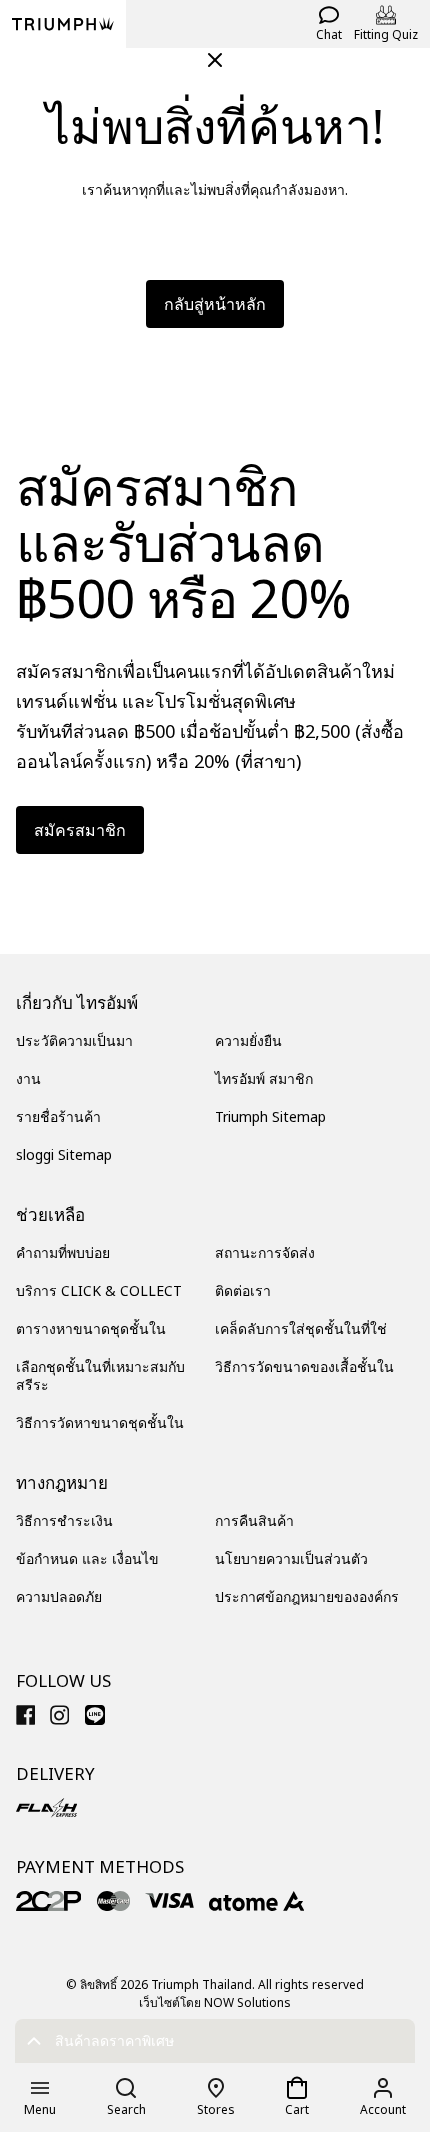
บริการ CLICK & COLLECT (99, 1290)
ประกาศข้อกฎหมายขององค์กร (307, 1596)
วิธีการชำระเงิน (64, 1520)
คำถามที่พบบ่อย (63, 1252)
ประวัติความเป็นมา (74, 1040)
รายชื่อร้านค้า (58, 1116)
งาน (28, 1078)
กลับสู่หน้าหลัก (215, 304)
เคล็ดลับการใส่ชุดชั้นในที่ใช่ (301, 1328)
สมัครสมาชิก (80, 830)
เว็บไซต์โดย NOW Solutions (215, 2002)
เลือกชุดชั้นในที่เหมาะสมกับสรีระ (100, 1375)
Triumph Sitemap (270, 1116)
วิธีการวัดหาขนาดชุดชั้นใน (100, 1422)
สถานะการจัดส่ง (265, 1252)
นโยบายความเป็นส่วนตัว (291, 1558)
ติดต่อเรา (243, 1290)
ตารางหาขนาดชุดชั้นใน (91, 1328)
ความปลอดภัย (59, 1596)
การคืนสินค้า (254, 1520)
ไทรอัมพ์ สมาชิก (264, 1078)
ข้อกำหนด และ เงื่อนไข (87, 1558)
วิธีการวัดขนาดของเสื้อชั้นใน (304, 1366)
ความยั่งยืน (248, 1040)
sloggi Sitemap (64, 1154)
